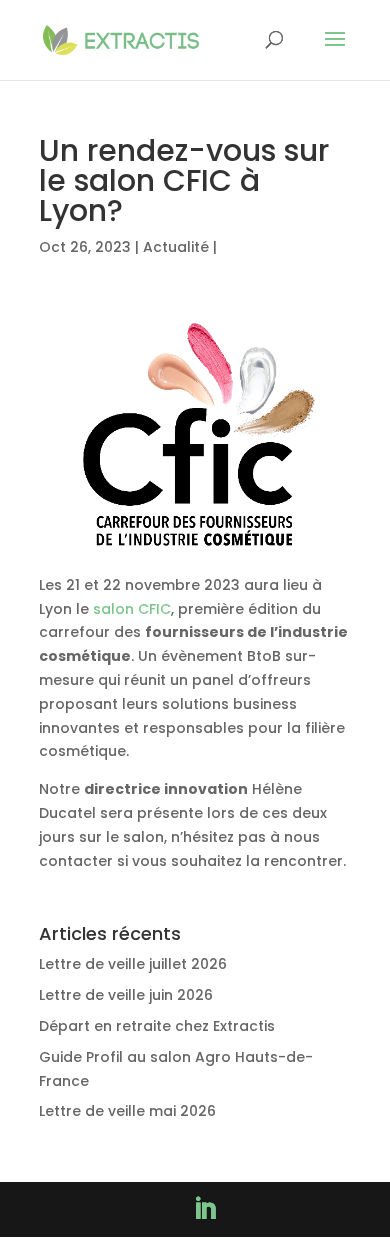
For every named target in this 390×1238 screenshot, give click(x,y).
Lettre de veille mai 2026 (127, 1111)
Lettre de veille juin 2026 (126, 995)
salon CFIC (132, 609)
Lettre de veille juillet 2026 (133, 964)
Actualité (176, 247)
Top (367, 1210)
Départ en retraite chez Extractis (157, 1026)
